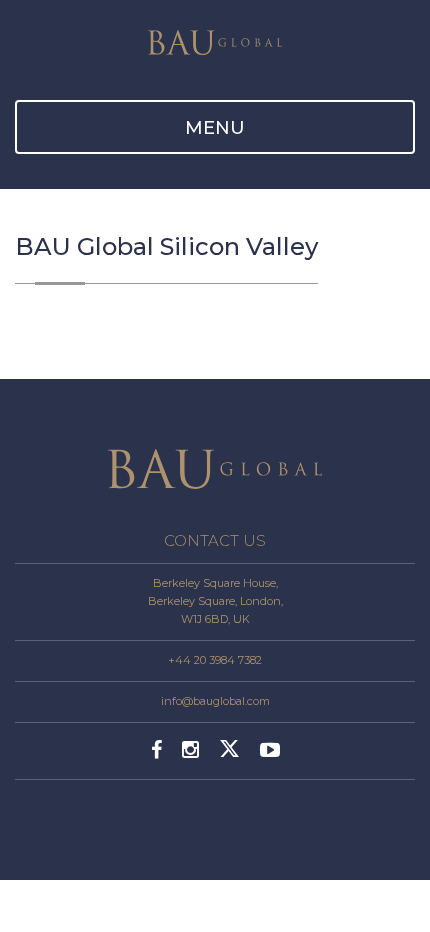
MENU (215, 128)
